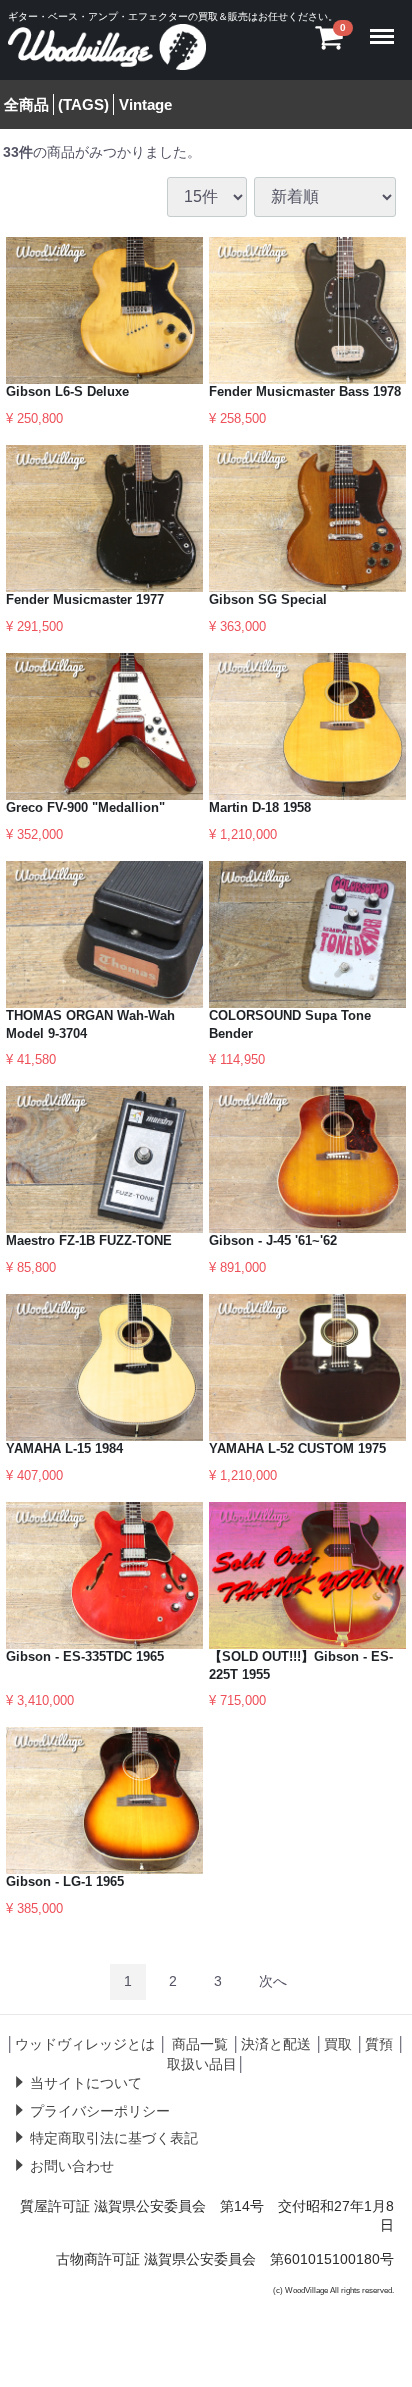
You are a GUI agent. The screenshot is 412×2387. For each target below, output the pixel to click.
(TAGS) (83, 104)
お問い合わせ (72, 2166)
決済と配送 (276, 2044)
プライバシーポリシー (100, 2111)
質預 (379, 2044)
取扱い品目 (202, 2064)
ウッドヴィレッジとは (85, 2044)
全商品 (26, 104)
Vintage (145, 104)
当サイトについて (86, 2083)
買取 (338, 2044)
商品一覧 (200, 2044)
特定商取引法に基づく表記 (114, 2138)
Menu (386, 24)
